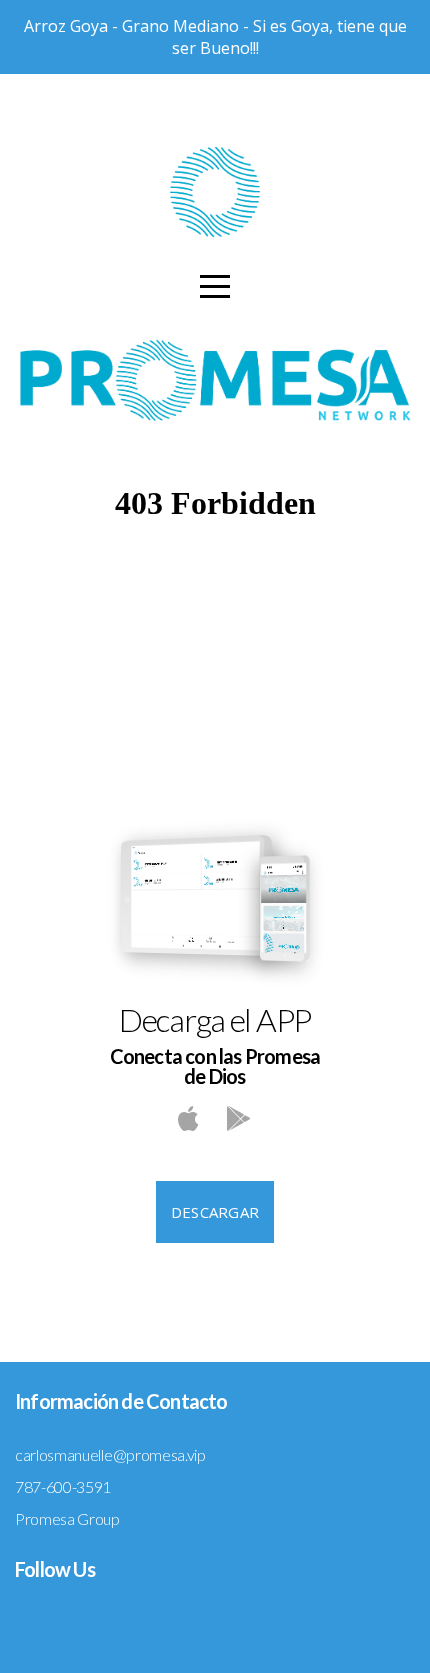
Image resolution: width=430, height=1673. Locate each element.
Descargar (215, 1212)
